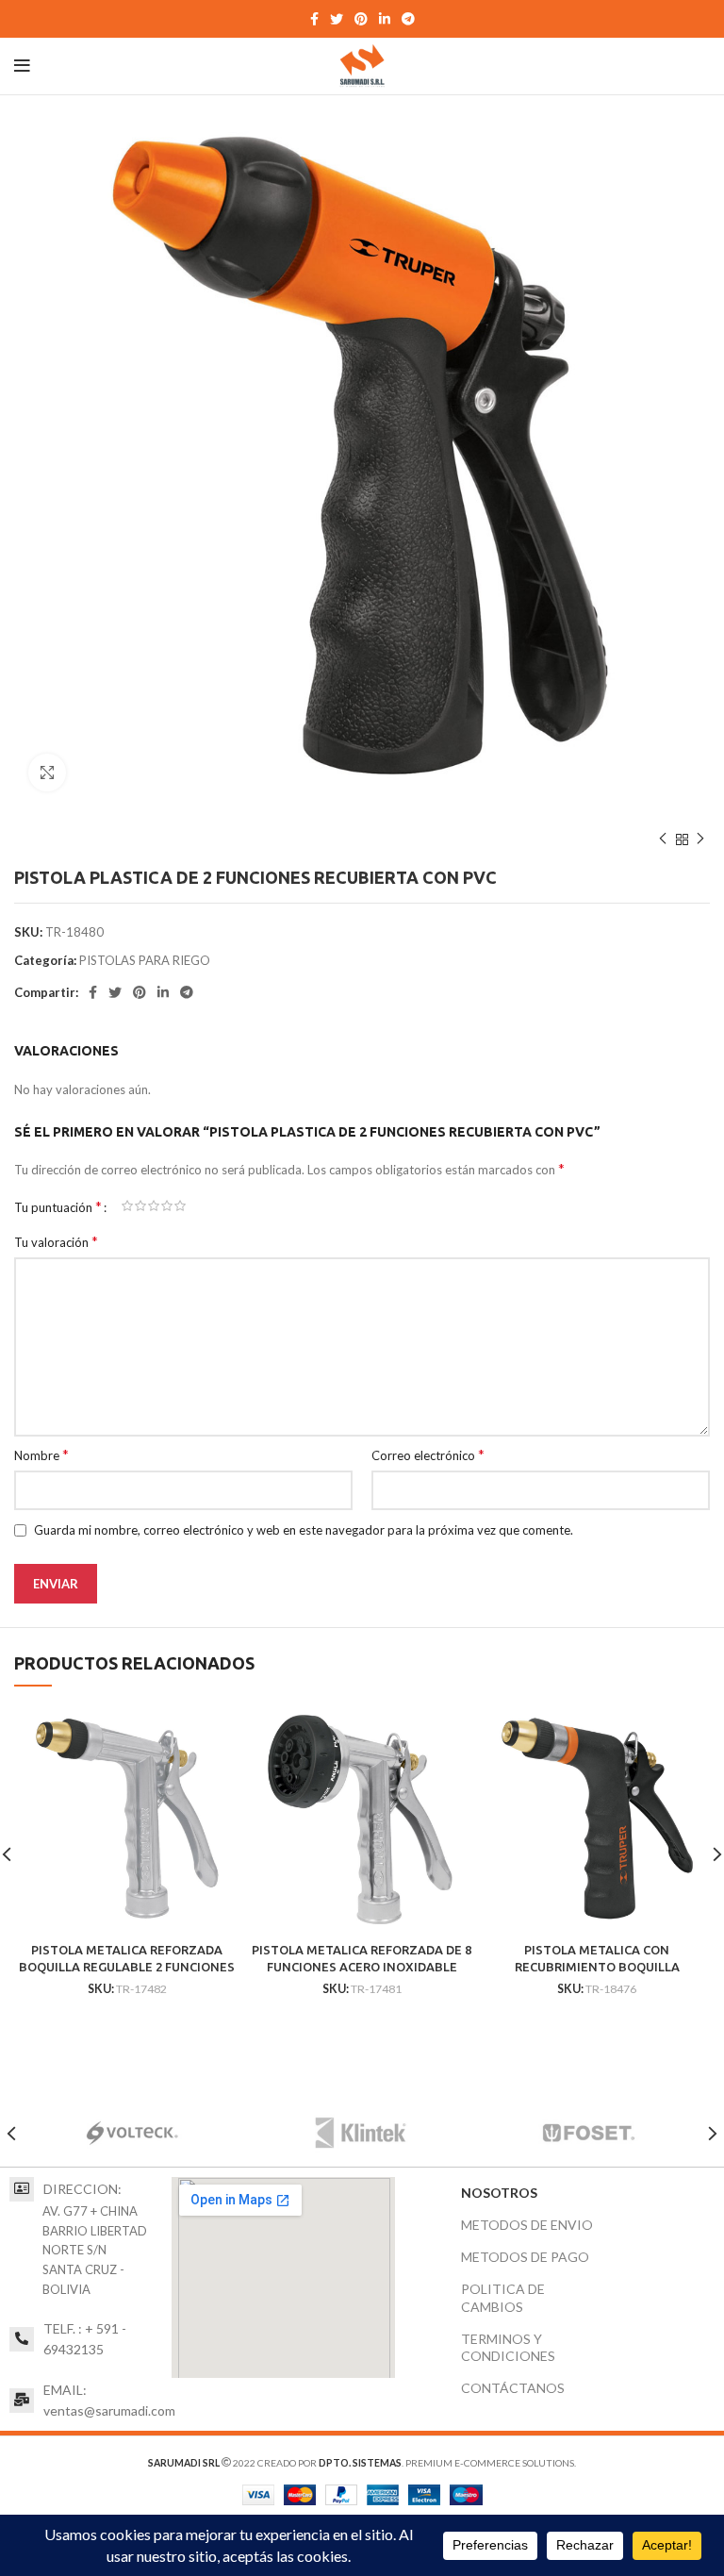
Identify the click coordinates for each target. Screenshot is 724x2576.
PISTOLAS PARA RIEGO (145, 960)
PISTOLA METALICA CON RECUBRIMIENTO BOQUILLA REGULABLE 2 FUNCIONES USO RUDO (597, 1967)
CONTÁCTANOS (513, 2388)
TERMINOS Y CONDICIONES (508, 2347)
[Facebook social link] (314, 19)
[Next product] (700, 839)
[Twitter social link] (337, 19)
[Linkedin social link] (385, 19)
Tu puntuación (58, 1206)
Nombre (41, 1454)
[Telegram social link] (408, 19)
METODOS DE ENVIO (527, 2225)
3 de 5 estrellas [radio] (154, 1206)
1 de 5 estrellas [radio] (127, 1206)
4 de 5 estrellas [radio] (167, 1206)
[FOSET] (588, 2134)
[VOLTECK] (132, 2134)
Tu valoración (56, 1241)
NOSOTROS (499, 2193)
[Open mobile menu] (22, 66)
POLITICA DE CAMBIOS (503, 2297)
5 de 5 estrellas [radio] (180, 1206)
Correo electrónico (428, 1454)
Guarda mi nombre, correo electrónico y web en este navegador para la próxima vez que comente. (304, 1530)
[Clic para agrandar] (47, 773)
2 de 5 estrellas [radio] (140, 1206)
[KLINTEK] (360, 2134)
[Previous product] (663, 839)
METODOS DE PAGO (525, 2257)
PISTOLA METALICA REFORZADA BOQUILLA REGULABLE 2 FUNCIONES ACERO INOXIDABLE (127, 1967)
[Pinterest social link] (361, 19)
